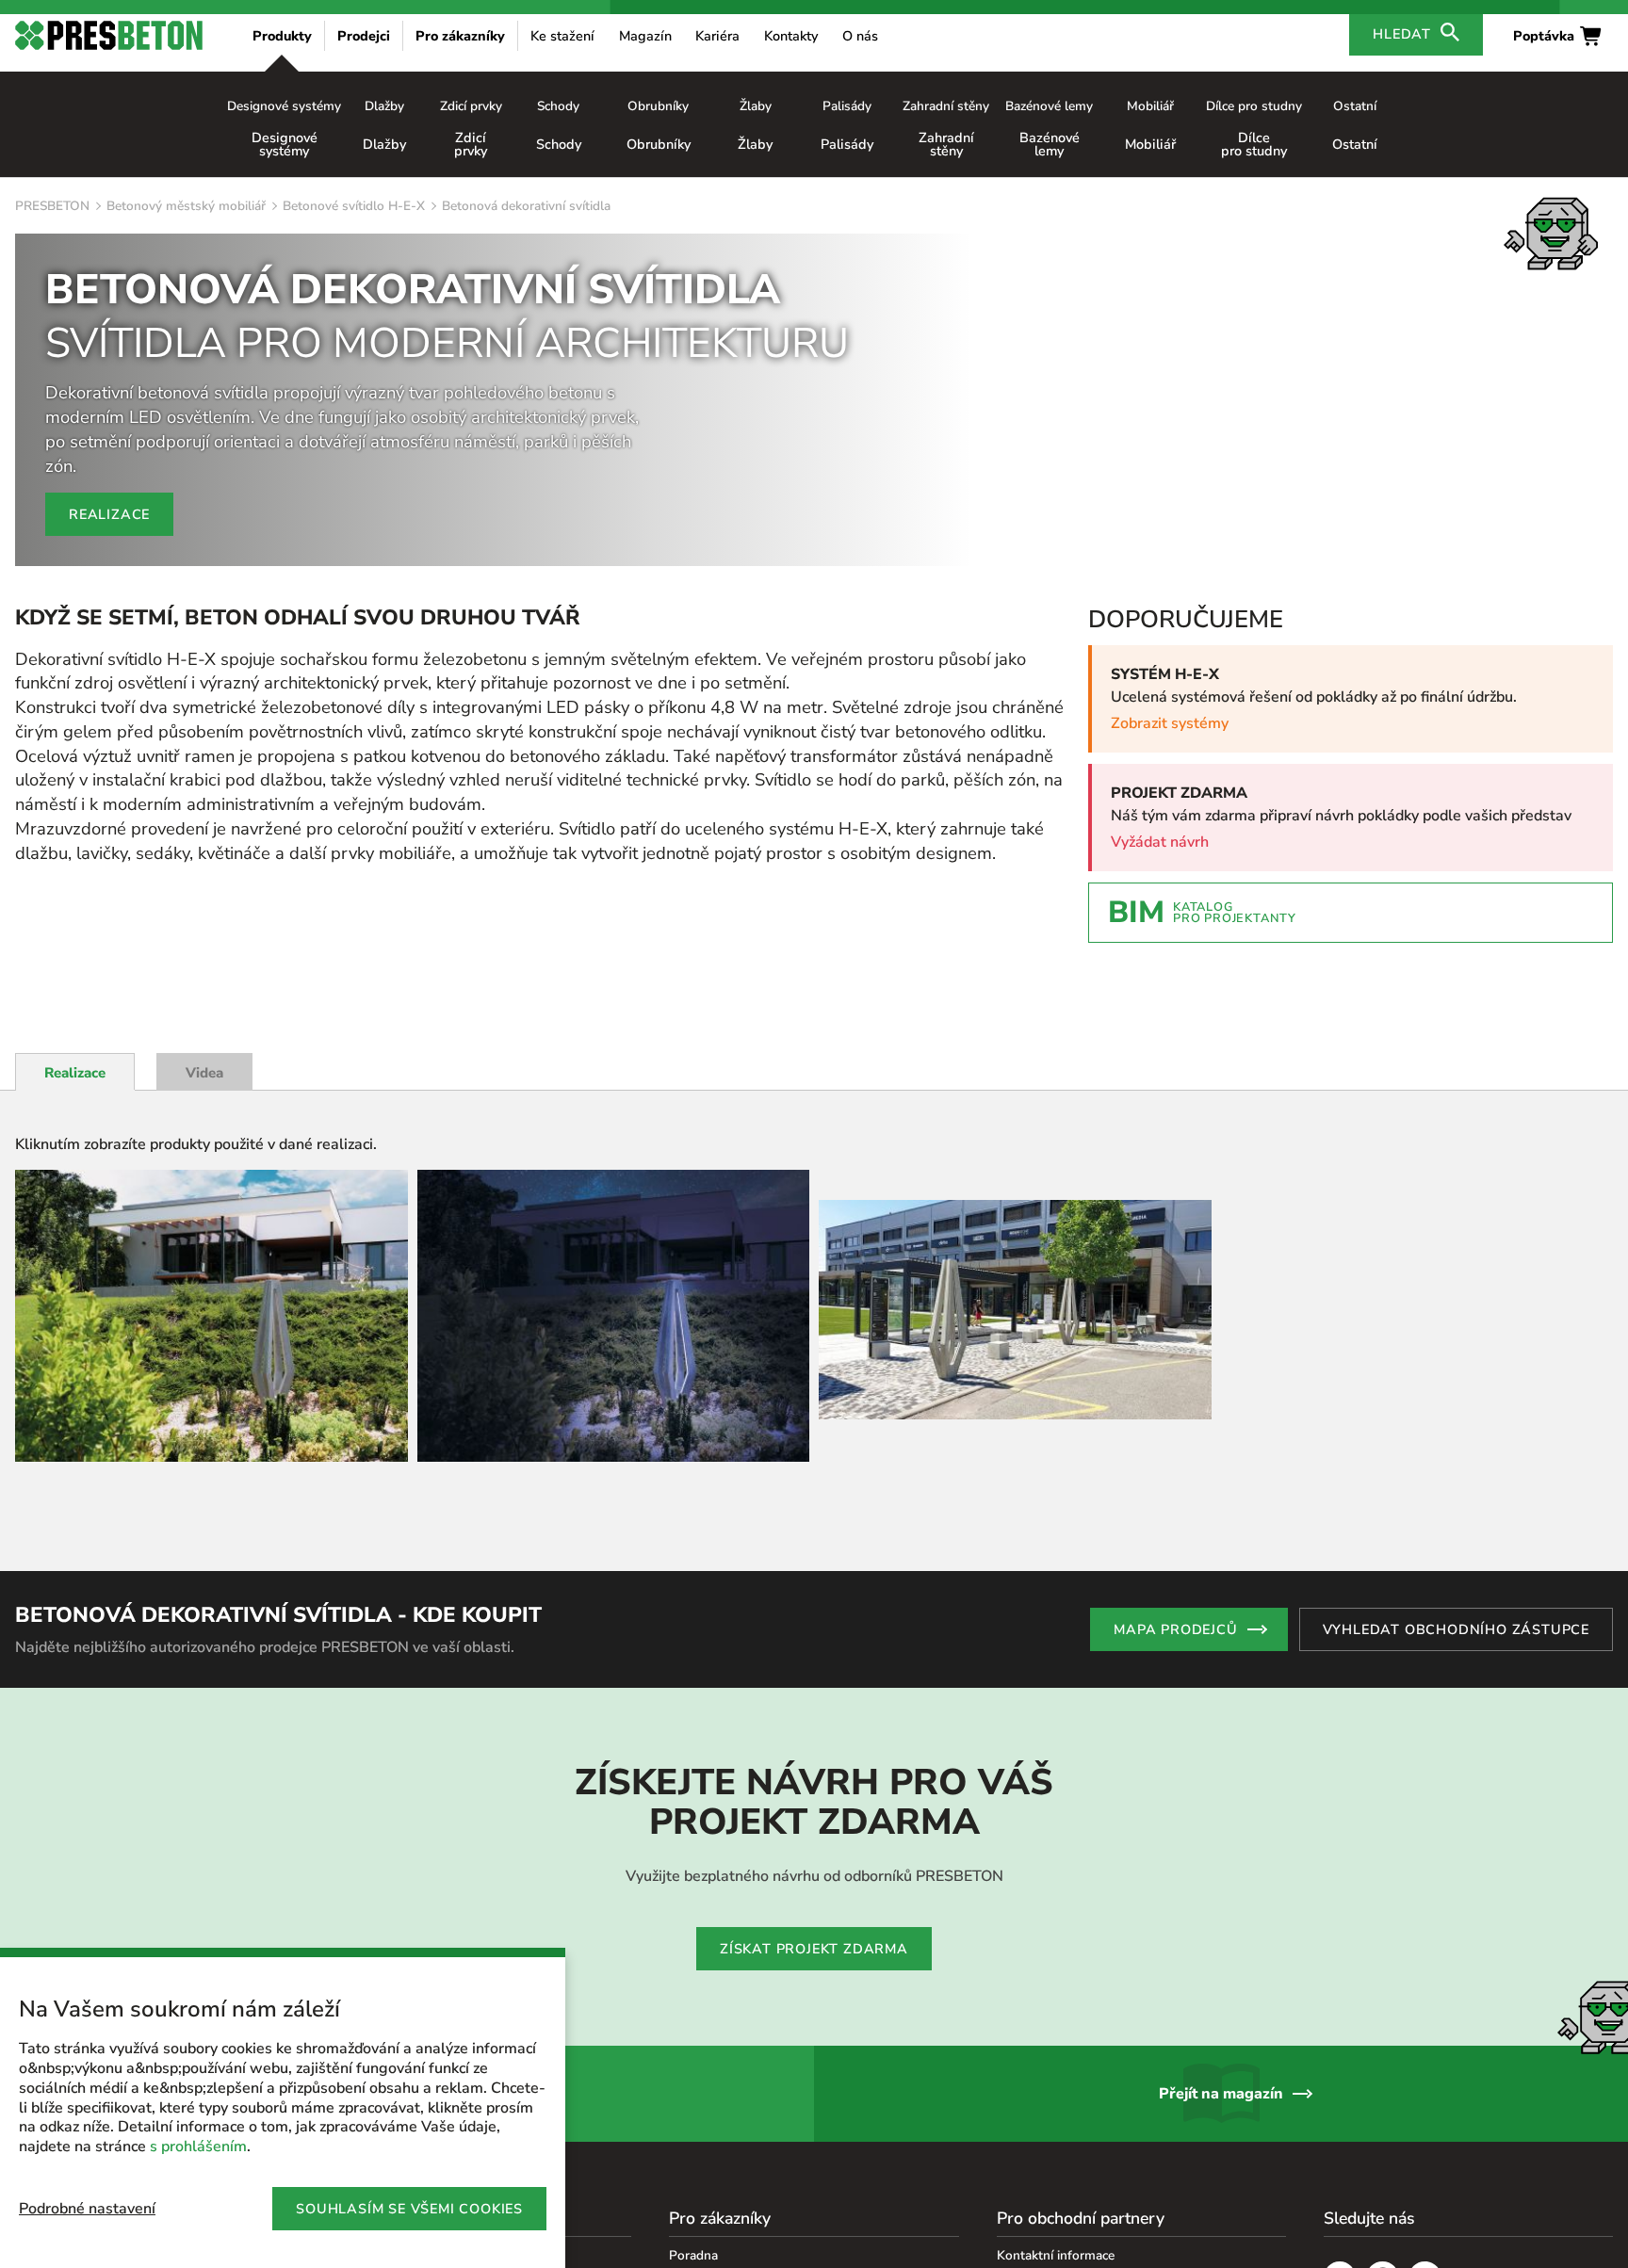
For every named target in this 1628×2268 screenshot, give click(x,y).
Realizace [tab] (75, 1073)
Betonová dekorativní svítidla (526, 206)
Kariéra (717, 36)
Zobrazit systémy (1170, 723)
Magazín (645, 36)
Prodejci (364, 36)
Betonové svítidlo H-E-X (354, 206)
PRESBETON (52, 206)
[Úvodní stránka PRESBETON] (109, 35)
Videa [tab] (204, 1073)
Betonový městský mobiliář (186, 206)
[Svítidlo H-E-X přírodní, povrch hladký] (212, 1316)
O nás (860, 36)
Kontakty (791, 36)
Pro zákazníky (460, 36)
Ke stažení (562, 36)
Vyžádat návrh (1160, 842)
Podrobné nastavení (87, 2209)
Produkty (282, 36)
